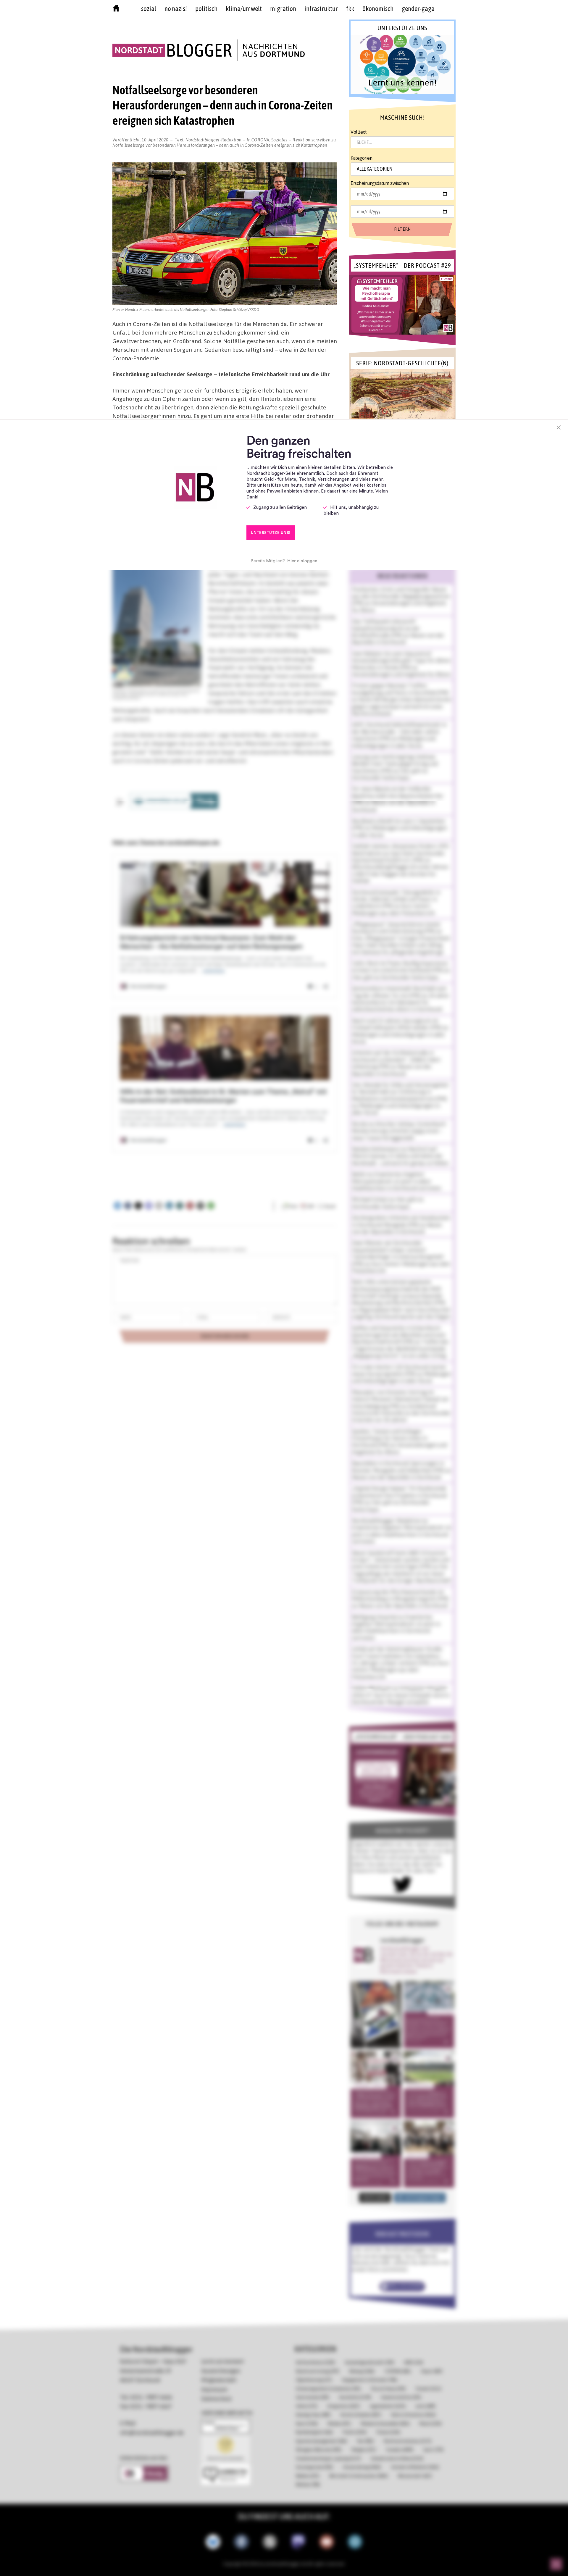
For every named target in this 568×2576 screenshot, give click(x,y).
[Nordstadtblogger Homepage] (116, 9)
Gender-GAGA (418, 9)
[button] (402, 64)
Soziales (279, 140)
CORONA (260, 140)
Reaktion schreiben (224, 142)
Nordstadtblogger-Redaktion (214, 140)
